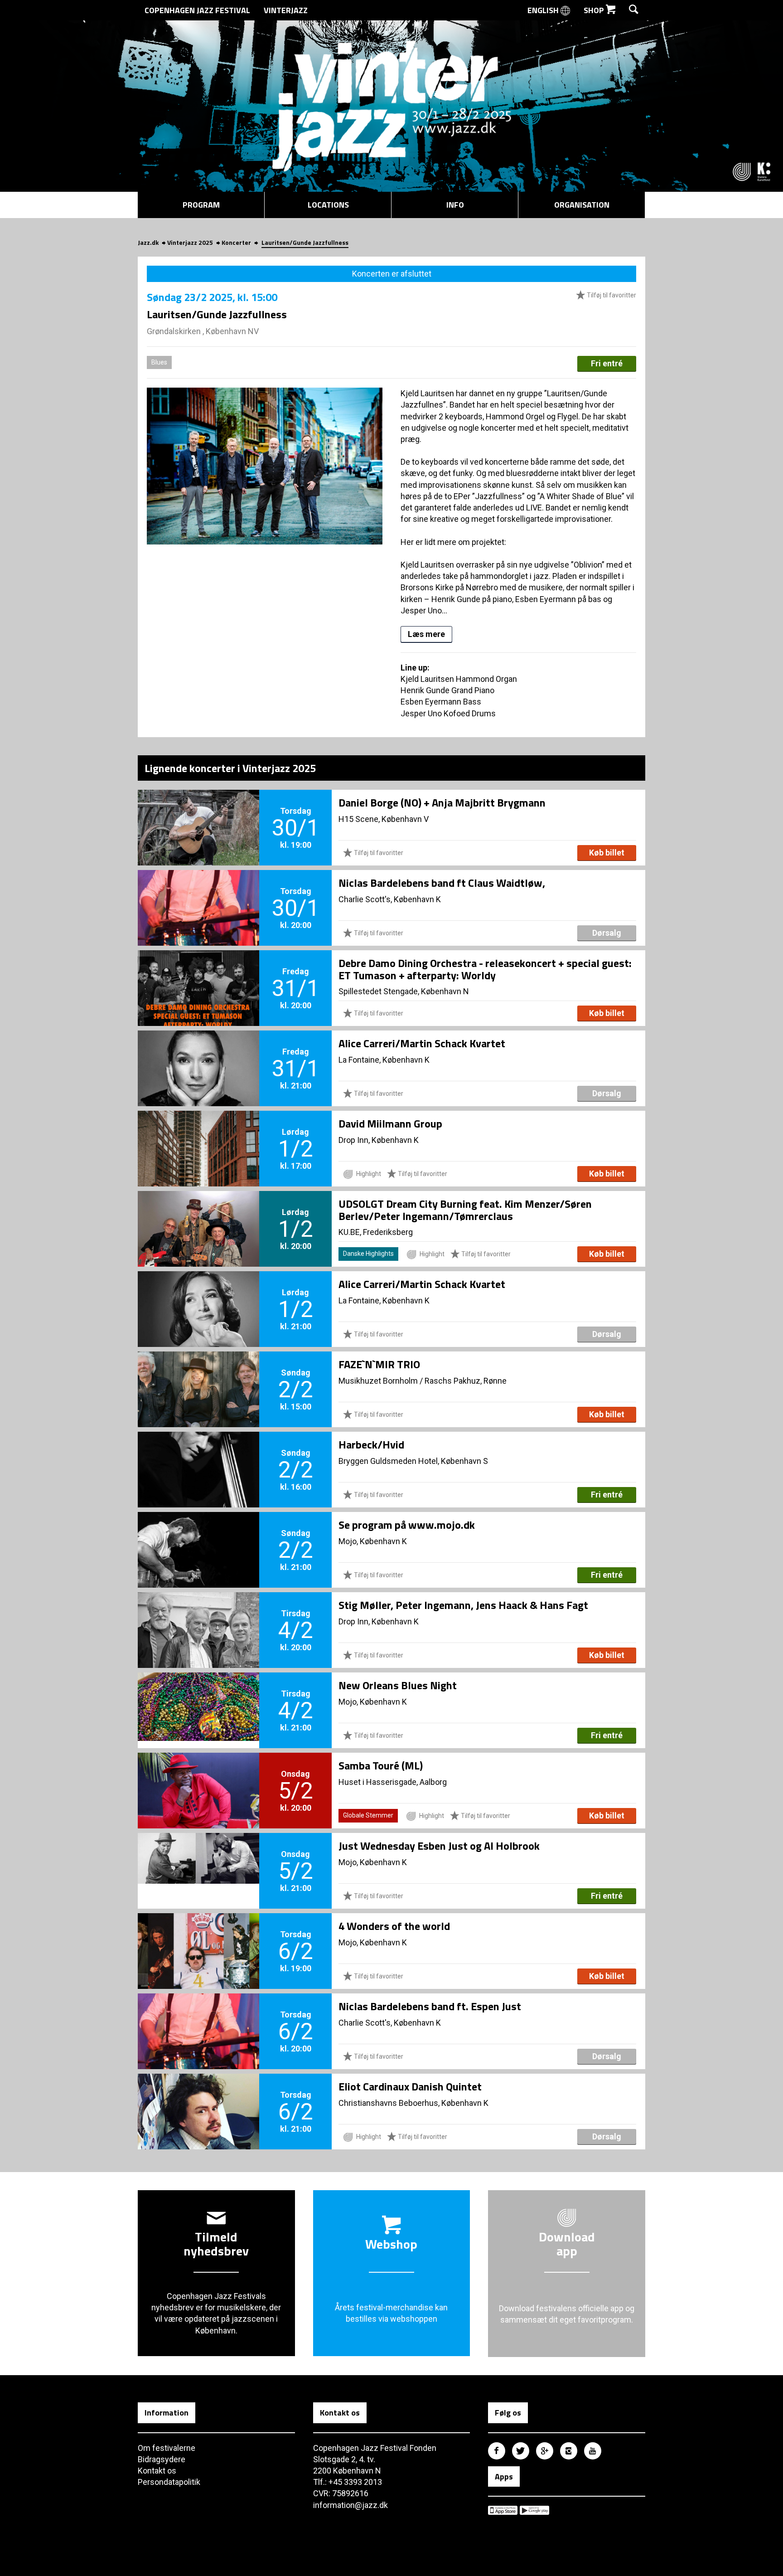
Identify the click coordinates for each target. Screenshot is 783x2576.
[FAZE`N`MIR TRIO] (198, 1374)
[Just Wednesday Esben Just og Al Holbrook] (198, 1856)
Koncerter (236, 242)
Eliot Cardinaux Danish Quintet (410, 2086)
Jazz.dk (148, 242)
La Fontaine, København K (384, 1060)
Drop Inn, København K (379, 1140)
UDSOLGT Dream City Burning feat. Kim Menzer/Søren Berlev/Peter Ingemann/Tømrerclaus (465, 1210)
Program (201, 205)
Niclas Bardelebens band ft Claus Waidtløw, (442, 883)
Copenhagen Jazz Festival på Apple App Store (503, 2510)
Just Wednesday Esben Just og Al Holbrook (439, 1846)
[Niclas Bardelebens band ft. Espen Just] (198, 2016)
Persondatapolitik (169, 2482)
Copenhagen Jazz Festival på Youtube (593, 2451)
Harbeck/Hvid (371, 1444)
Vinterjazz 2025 (190, 242)
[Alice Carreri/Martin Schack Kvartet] (198, 1053)
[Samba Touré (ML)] (198, 1775)
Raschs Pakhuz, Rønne (466, 1381)
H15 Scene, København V (384, 819)
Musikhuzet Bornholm (378, 1381)
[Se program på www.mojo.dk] (198, 1535)
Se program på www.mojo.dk (407, 1525)
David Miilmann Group (390, 1123)
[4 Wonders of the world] (198, 1936)
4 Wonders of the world (394, 1926)
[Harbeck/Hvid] (198, 1454)
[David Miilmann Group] (198, 1133)
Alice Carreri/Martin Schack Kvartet (422, 1043)
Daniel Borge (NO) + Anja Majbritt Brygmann (442, 802)
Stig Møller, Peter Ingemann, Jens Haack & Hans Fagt (463, 1605)
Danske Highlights (368, 1254)
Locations (328, 205)
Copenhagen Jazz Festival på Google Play (534, 2510)
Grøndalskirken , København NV (203, 331)
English (544, 10)
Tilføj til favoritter (611, 295)
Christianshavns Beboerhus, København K (413, 2103)
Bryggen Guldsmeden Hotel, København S (413, 1461)
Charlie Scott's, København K (390, 899)
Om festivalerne (167, 2448)
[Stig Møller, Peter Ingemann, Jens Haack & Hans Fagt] (198, 1615)
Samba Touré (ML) (381, 1765)
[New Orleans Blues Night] (198, 1695)
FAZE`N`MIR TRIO (379, 1364)
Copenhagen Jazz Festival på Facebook (497, 2451)
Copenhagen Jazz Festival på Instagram (569, 2451)
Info (455, 205)
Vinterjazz (286, 10)
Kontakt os (157, 2471)
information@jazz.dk (350, 2505)
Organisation (582, 205)
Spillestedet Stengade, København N (404, 991)
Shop (595, 10)
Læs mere (426, 634)
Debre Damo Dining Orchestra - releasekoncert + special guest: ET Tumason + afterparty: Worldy (485, 969)
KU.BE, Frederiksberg (376, 1232)
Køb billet (607, 853)
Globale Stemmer (368, 1815)
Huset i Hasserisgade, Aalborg (393, 1782)
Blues (159, 362)
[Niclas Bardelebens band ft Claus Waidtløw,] (198, 893)
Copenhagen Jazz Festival (197, 10)
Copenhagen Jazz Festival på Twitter (521, 2451)
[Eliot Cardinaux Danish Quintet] (198, 2096)
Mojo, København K (373, 1541)
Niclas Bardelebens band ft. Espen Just (430, 2006)
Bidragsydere (162, 2459)
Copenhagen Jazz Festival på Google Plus (545, 2451)
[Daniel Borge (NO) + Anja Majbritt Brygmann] (198, 812)
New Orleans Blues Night (398, 1685)
